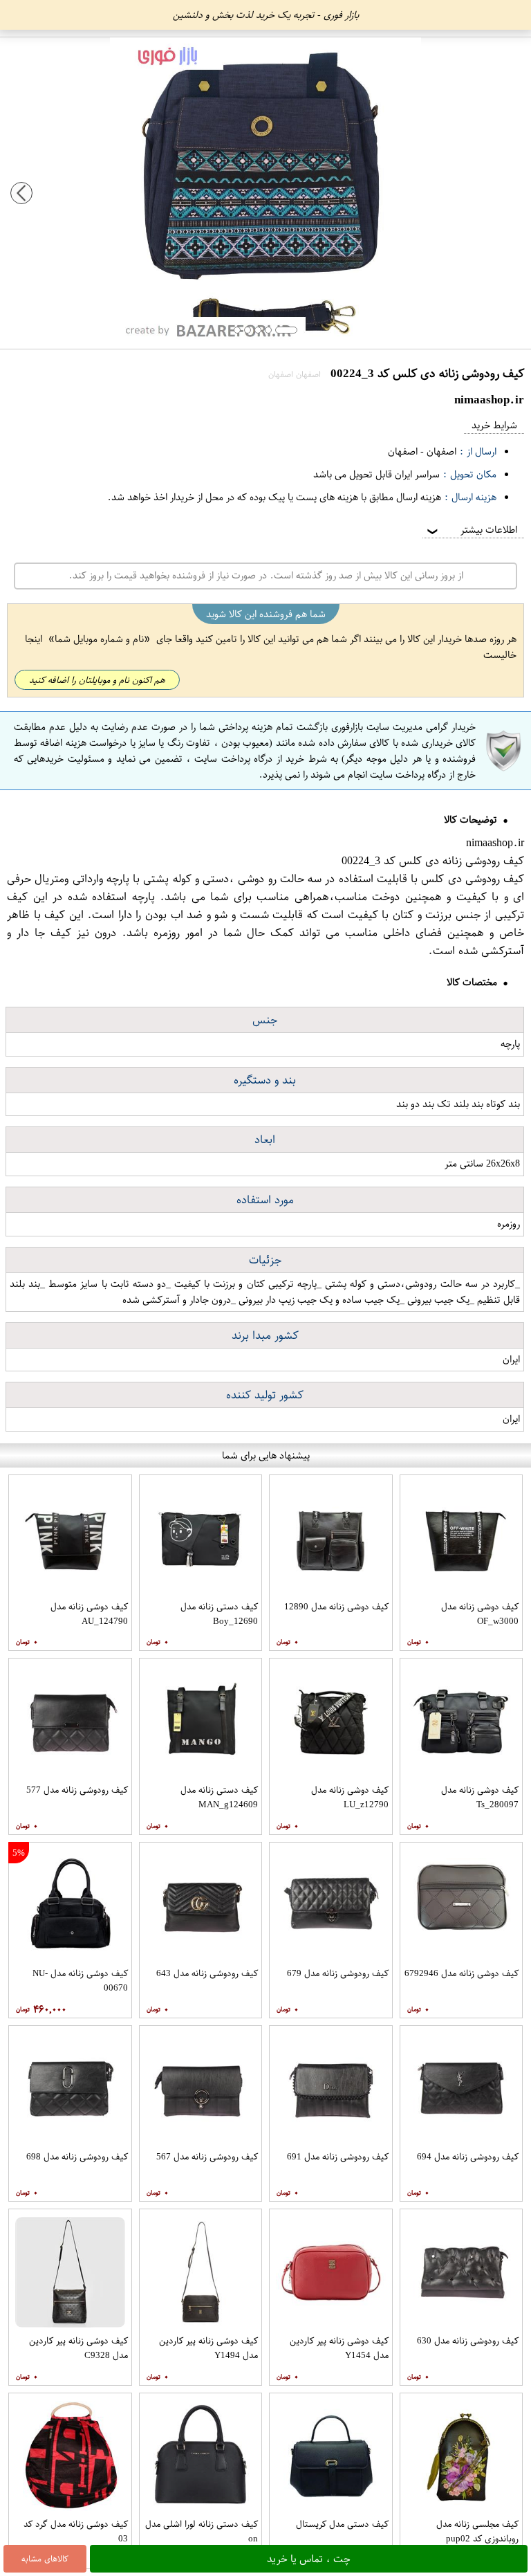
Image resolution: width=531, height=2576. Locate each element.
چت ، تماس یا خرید (309, 2559)
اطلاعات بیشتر (471, 530)
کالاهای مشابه (45, 2559)
